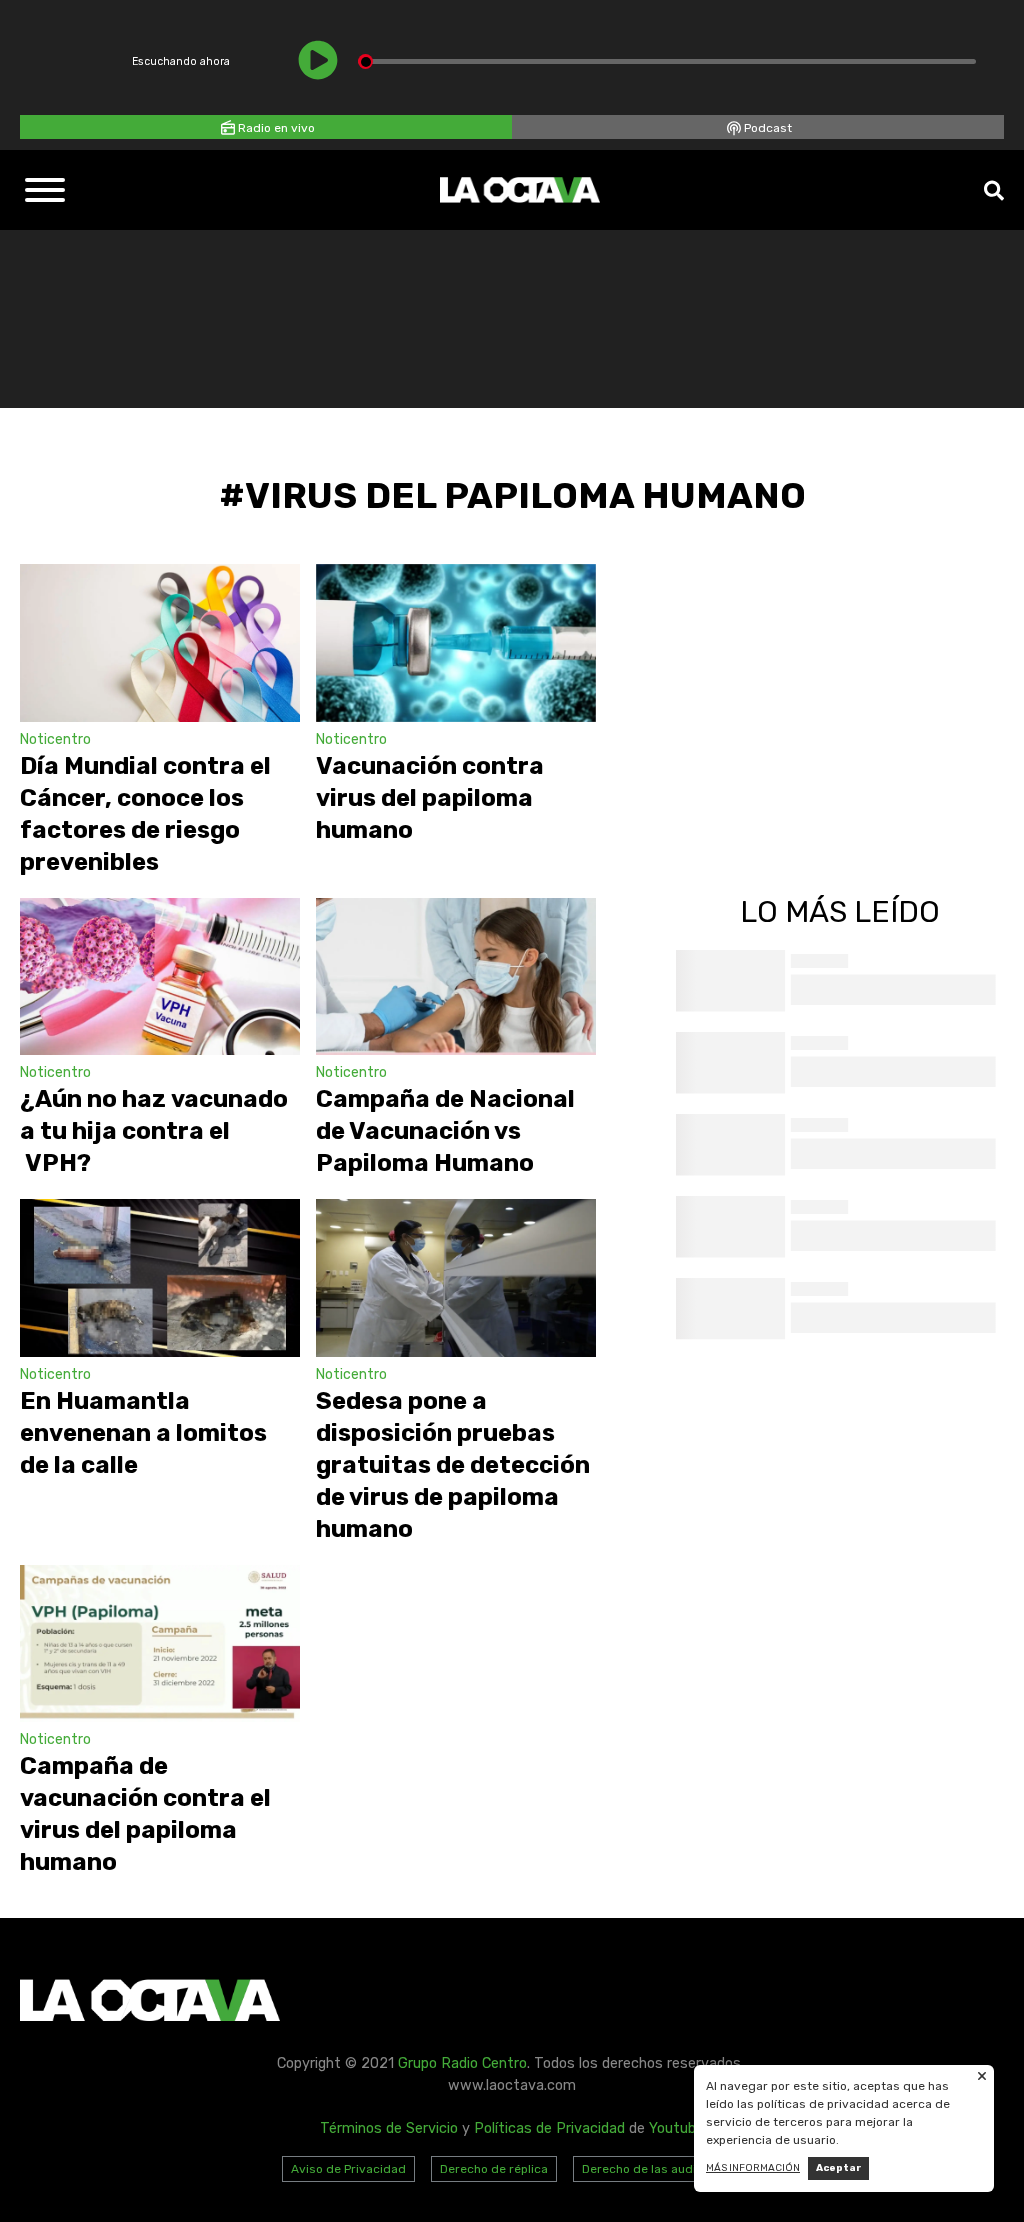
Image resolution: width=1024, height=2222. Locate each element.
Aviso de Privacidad (348, 2169)
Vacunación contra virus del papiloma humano (430, 798)
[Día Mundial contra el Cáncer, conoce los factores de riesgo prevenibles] (160, 643)
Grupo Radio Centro (462, 2063)
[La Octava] (520, 190)
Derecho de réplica (494, 2169)
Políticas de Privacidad (549, 2128)
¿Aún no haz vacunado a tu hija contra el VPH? (154, 1131)
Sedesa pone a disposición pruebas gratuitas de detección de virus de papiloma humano (453, 1465)
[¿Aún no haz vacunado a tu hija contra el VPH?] (160, 977)
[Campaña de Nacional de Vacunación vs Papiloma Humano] (456, 977)
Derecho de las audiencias (658, 2169)
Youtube (676, 2128)
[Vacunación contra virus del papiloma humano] (456, 643)
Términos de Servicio (389, 2128)
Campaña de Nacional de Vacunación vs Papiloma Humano (445, 1131)
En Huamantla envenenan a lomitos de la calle (143, 1433)
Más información (753, 2168)
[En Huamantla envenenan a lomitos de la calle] (160, 1278)
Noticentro (55, 739)
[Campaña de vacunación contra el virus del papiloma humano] (160, 1644)
